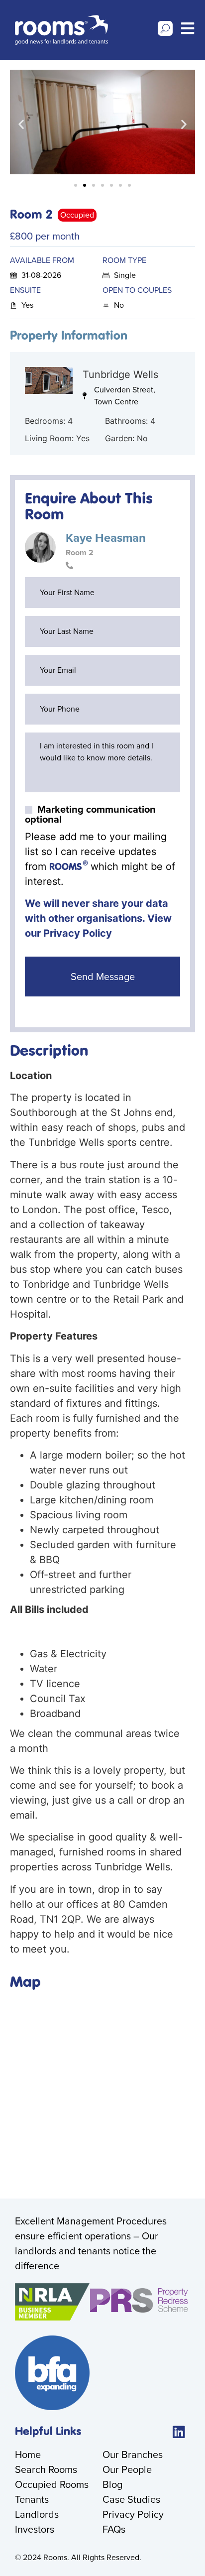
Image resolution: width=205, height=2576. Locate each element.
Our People (127, 2469)
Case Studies (131, 2499)
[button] (21, 124)
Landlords (37, 2514)
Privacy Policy (78, 933)
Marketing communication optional (90, 814)
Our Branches (133, 2454)
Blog (112, 2484)
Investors (35, 2529)
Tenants (32, 2499)
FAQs (114, 2529)
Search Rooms (46, 2469)
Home (28, 2454)
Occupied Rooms (52, 2484)
